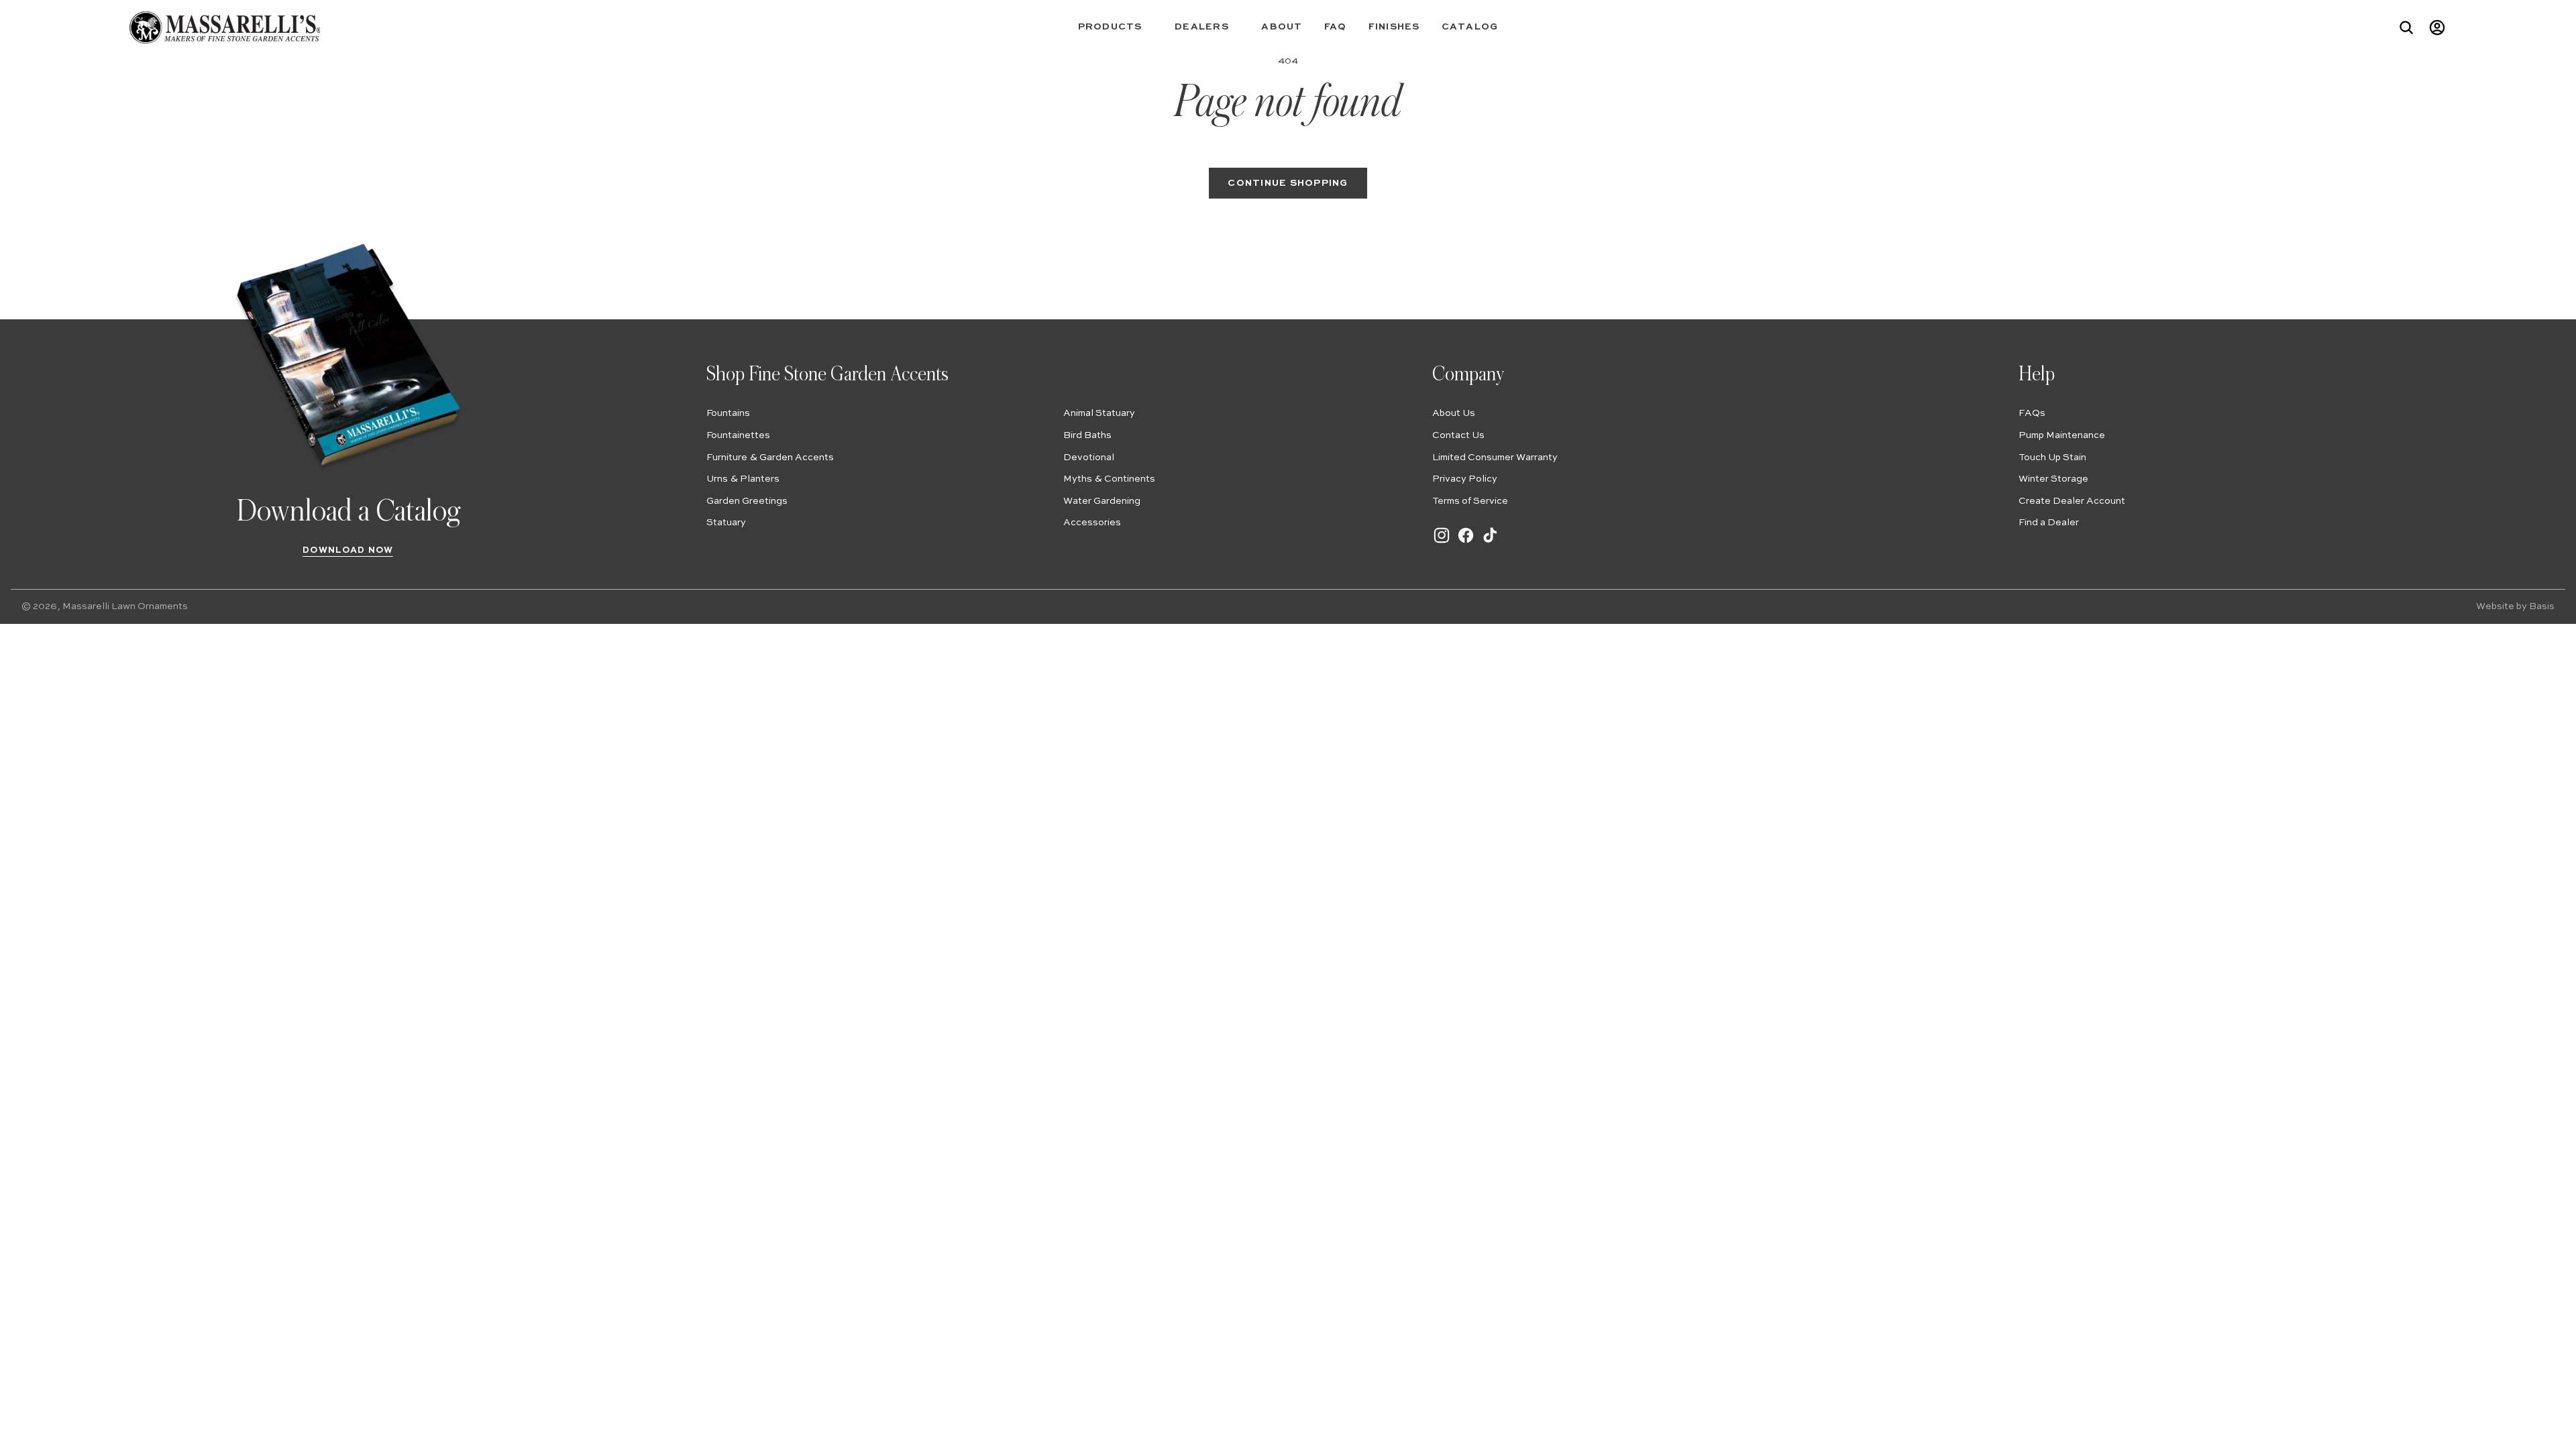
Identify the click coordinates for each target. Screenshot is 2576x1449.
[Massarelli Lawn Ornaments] (224, 28)
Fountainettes (738, 435)
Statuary (726, 523)
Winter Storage (2053, 479)
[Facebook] (1466, 542)
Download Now (348, 550)
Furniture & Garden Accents (770, 458)
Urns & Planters (743, 479)
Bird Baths (1087, 435)
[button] (1116, 27)
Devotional (1089, 458)
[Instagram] (1442, 542)
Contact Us (1458, 435)
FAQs (2032, 413)
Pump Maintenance (2062, 435)
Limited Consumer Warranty (1495, 458)
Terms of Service (1470, 501)
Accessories (1092, 523)
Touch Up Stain (2052, 458)
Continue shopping (1288, 183)
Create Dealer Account (2072, 501)
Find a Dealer (2049, 523)
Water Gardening (1102, 501)
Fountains (728, 413)
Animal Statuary (1099, 413)
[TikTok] (1490, 542)
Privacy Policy (1465, 479)
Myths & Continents (1109, 479)
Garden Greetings (747, 501)
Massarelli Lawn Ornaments (125, 606)
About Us (1454, 413)
